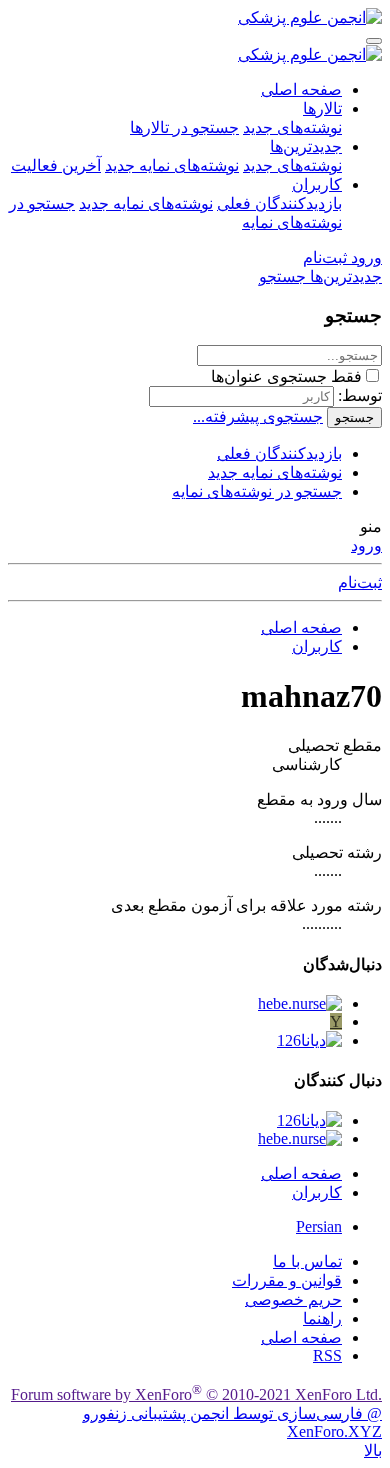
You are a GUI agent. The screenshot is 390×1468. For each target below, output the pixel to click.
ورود (366, 545)
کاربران (317, 184)
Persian (319, 1226)
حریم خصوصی (293, 1299)
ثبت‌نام (360, 582)
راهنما (322, 1318)
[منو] (374, 41)
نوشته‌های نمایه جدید (172, 165)
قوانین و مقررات (287, 1280)
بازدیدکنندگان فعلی (279, 203)
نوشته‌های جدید (292, 127)
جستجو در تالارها (184, 127)
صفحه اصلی (301, 89)
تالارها (322, 108)
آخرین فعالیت (56, 165)
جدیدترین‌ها (306, 146)
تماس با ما (307, 1261)
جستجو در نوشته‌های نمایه (257, 491)
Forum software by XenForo (196, 1394)
